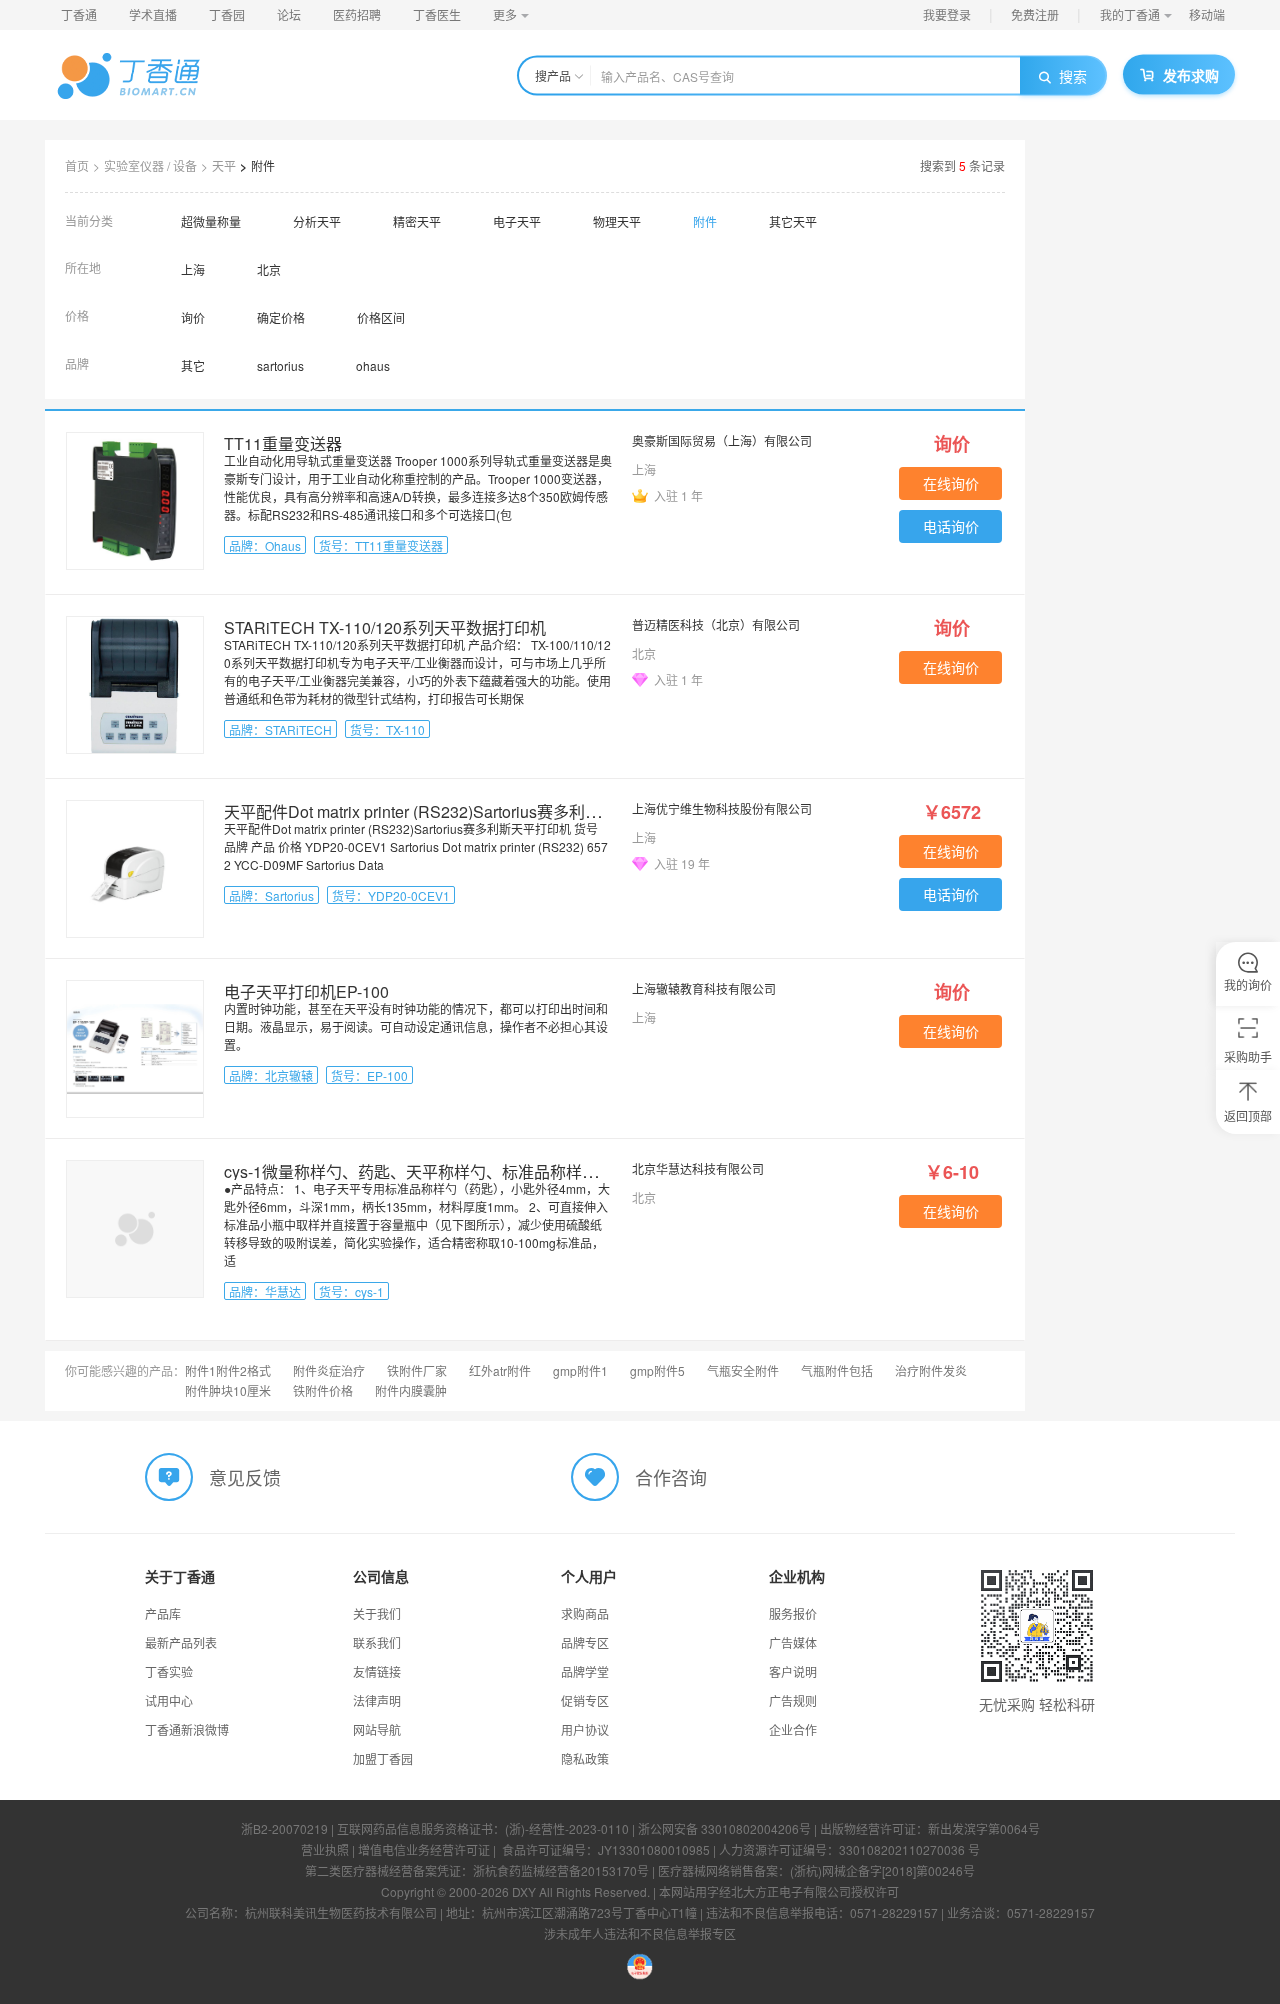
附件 (263, 165)
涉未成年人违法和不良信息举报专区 (640, 1933)
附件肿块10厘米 (228, 1390)
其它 (193, 365)
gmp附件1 (580, 1370)
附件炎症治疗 (329, 1370)
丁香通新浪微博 (187, 1729)
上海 (193, 269)
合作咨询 (671, 1477)
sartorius (280, 365)
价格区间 (381, 317)
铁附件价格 (323, 1390)
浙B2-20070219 (284, 1828)
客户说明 (793, 1671)
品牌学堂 (585, 1671)
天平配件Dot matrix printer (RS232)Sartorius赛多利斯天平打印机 (452, 811)
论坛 (289, 14)
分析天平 (317, 221)
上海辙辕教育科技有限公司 (704, 988)
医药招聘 (357, 14)
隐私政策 (585, 1758)
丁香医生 (437, 14)
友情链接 (377, 1671)
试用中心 (169, 1700)
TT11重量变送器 (283, 443)
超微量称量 (211, 221)
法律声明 (377, 1700)
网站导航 (377, 1729)
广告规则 (793, 1700)
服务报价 (793, 1613)
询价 (193, 317)
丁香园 (227, 14)
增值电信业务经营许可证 (424, 1849)
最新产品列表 (181, 1642)
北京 (269, 269)
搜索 (1073, 76)
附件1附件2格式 (228, 1370)
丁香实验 (169, 1671)
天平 (224, 165)
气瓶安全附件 (743, 1370)
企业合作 (793, 1729)
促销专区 (585, 1700)
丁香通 (79, 14)
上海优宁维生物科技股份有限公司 (722, 808)
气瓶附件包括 (837, 1370)
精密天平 (417, 221)
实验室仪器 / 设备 (150, 165)
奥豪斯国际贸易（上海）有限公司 (722, 440)
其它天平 (793, 221)
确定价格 (281, 317)
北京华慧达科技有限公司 (698, 1168)
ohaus (373, 365)
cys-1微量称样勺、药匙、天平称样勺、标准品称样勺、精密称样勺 (459, 1171)
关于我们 (377, 1613)
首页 (77, 165)
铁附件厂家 (417, 1370)
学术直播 (153, 14)
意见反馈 (245, 1477)
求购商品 (585, 1613)
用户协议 (585, 1729)
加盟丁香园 (383, 1758)
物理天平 (617, 221)
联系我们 (377, 1642)
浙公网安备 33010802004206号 (724, 1828)
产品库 (163, 1613)
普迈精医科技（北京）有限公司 (716, 624)
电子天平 (517, 221)
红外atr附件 (500, 1370)
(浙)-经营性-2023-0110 (567, 1828)
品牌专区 (585, 1642)
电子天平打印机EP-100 (306, 991)
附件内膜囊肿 (411, 1390)
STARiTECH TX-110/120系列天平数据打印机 (385, 627)
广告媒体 (793, 1642)
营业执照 (325, 1849)
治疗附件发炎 (931, 1370)
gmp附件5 (657, 1370)
